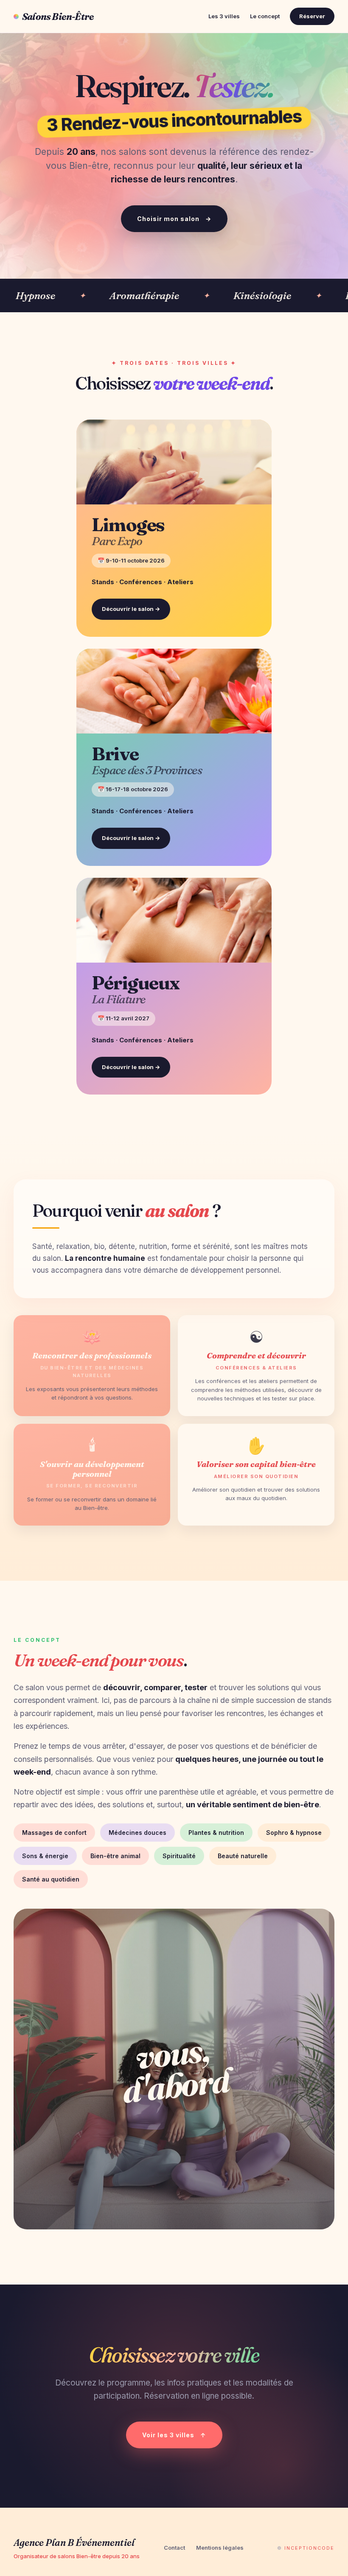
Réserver (312, 16)
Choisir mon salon (174, 219)
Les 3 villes (224, 16)
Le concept (265, 16)
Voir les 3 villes (174, 2435)
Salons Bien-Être (58, 17)
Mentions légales (220, 2548)
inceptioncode (309, 2548)
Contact (174, 2548)
